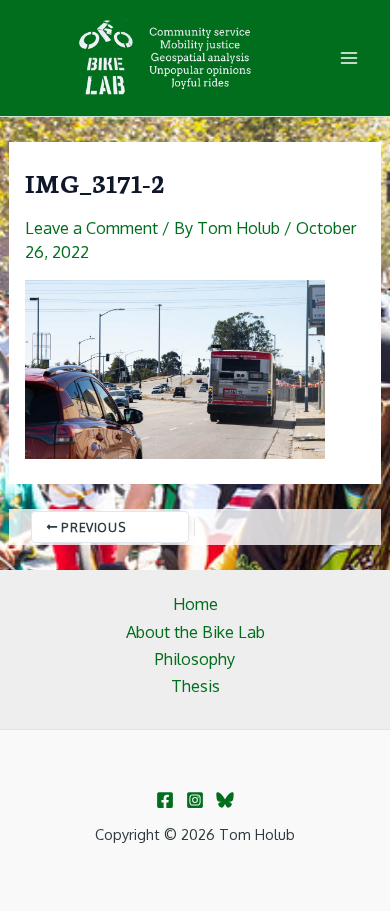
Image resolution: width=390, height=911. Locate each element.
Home (195, 603)
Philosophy (195, 658)
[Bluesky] (225, 800)
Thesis (195, 685)
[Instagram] (195, 800)
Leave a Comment (91, 227)
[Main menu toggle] (348, 58)
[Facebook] (165, 800)
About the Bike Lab (195, 631)
